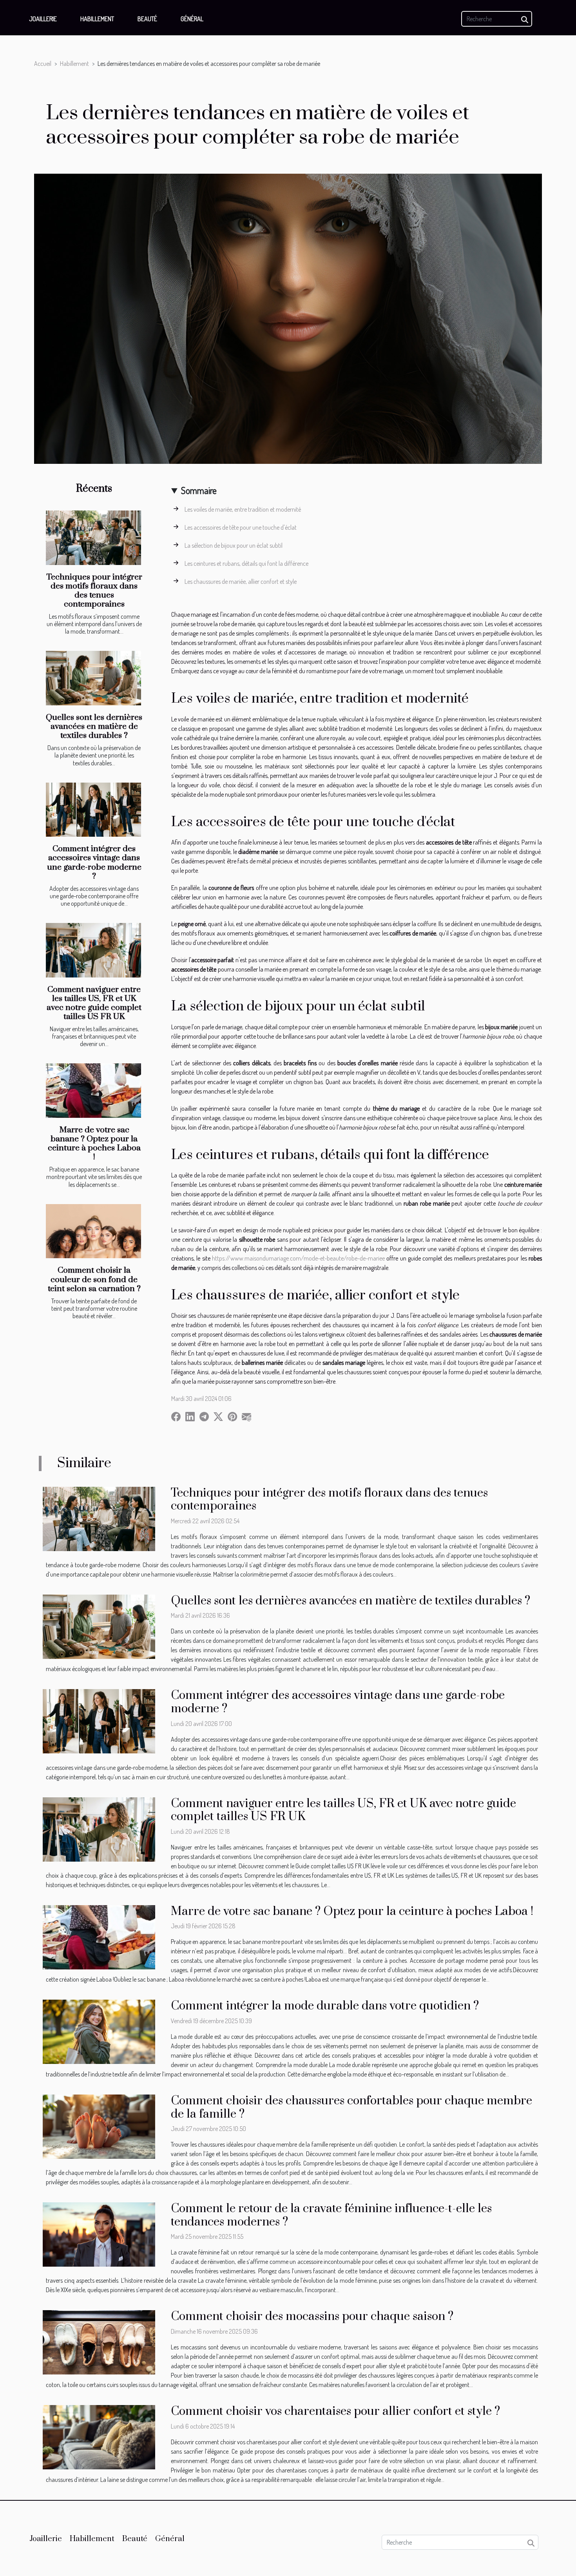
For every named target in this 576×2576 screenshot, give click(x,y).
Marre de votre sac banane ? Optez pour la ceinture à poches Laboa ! (94, 1144)
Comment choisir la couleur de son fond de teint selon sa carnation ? (94, 1279)
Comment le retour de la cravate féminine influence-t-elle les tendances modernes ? (331, 2215)
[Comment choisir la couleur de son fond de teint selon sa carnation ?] (93, 1231)
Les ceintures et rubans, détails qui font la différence (246, 563)
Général (192, 19)
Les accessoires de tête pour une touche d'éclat (241, 527)
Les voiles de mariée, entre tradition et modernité (243, 509)
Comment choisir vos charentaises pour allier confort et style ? (335, 2411)
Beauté (147, 19)
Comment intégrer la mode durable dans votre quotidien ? (325, 2006)
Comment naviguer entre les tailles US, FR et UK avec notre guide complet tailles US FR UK (94, 1003)
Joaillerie (43, 19)
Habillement (97, 19)
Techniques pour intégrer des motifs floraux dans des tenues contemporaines (94, 591)
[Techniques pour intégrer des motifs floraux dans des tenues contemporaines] (93, 538)
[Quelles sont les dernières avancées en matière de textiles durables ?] (93, 678)
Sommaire (199, 490)
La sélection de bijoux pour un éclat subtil (234, 545)
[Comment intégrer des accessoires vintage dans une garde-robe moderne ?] (93, 810)
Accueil (43, 64)
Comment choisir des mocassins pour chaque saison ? (312, 2316)
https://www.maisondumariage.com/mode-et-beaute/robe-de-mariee (298, 1258)
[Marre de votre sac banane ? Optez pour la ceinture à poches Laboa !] (93, 1091)
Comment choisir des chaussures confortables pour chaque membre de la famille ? (351, 2107)
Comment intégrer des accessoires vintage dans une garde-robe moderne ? (94, 862)
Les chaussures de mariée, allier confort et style (241, 581)
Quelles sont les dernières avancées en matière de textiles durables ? (94, 727)
